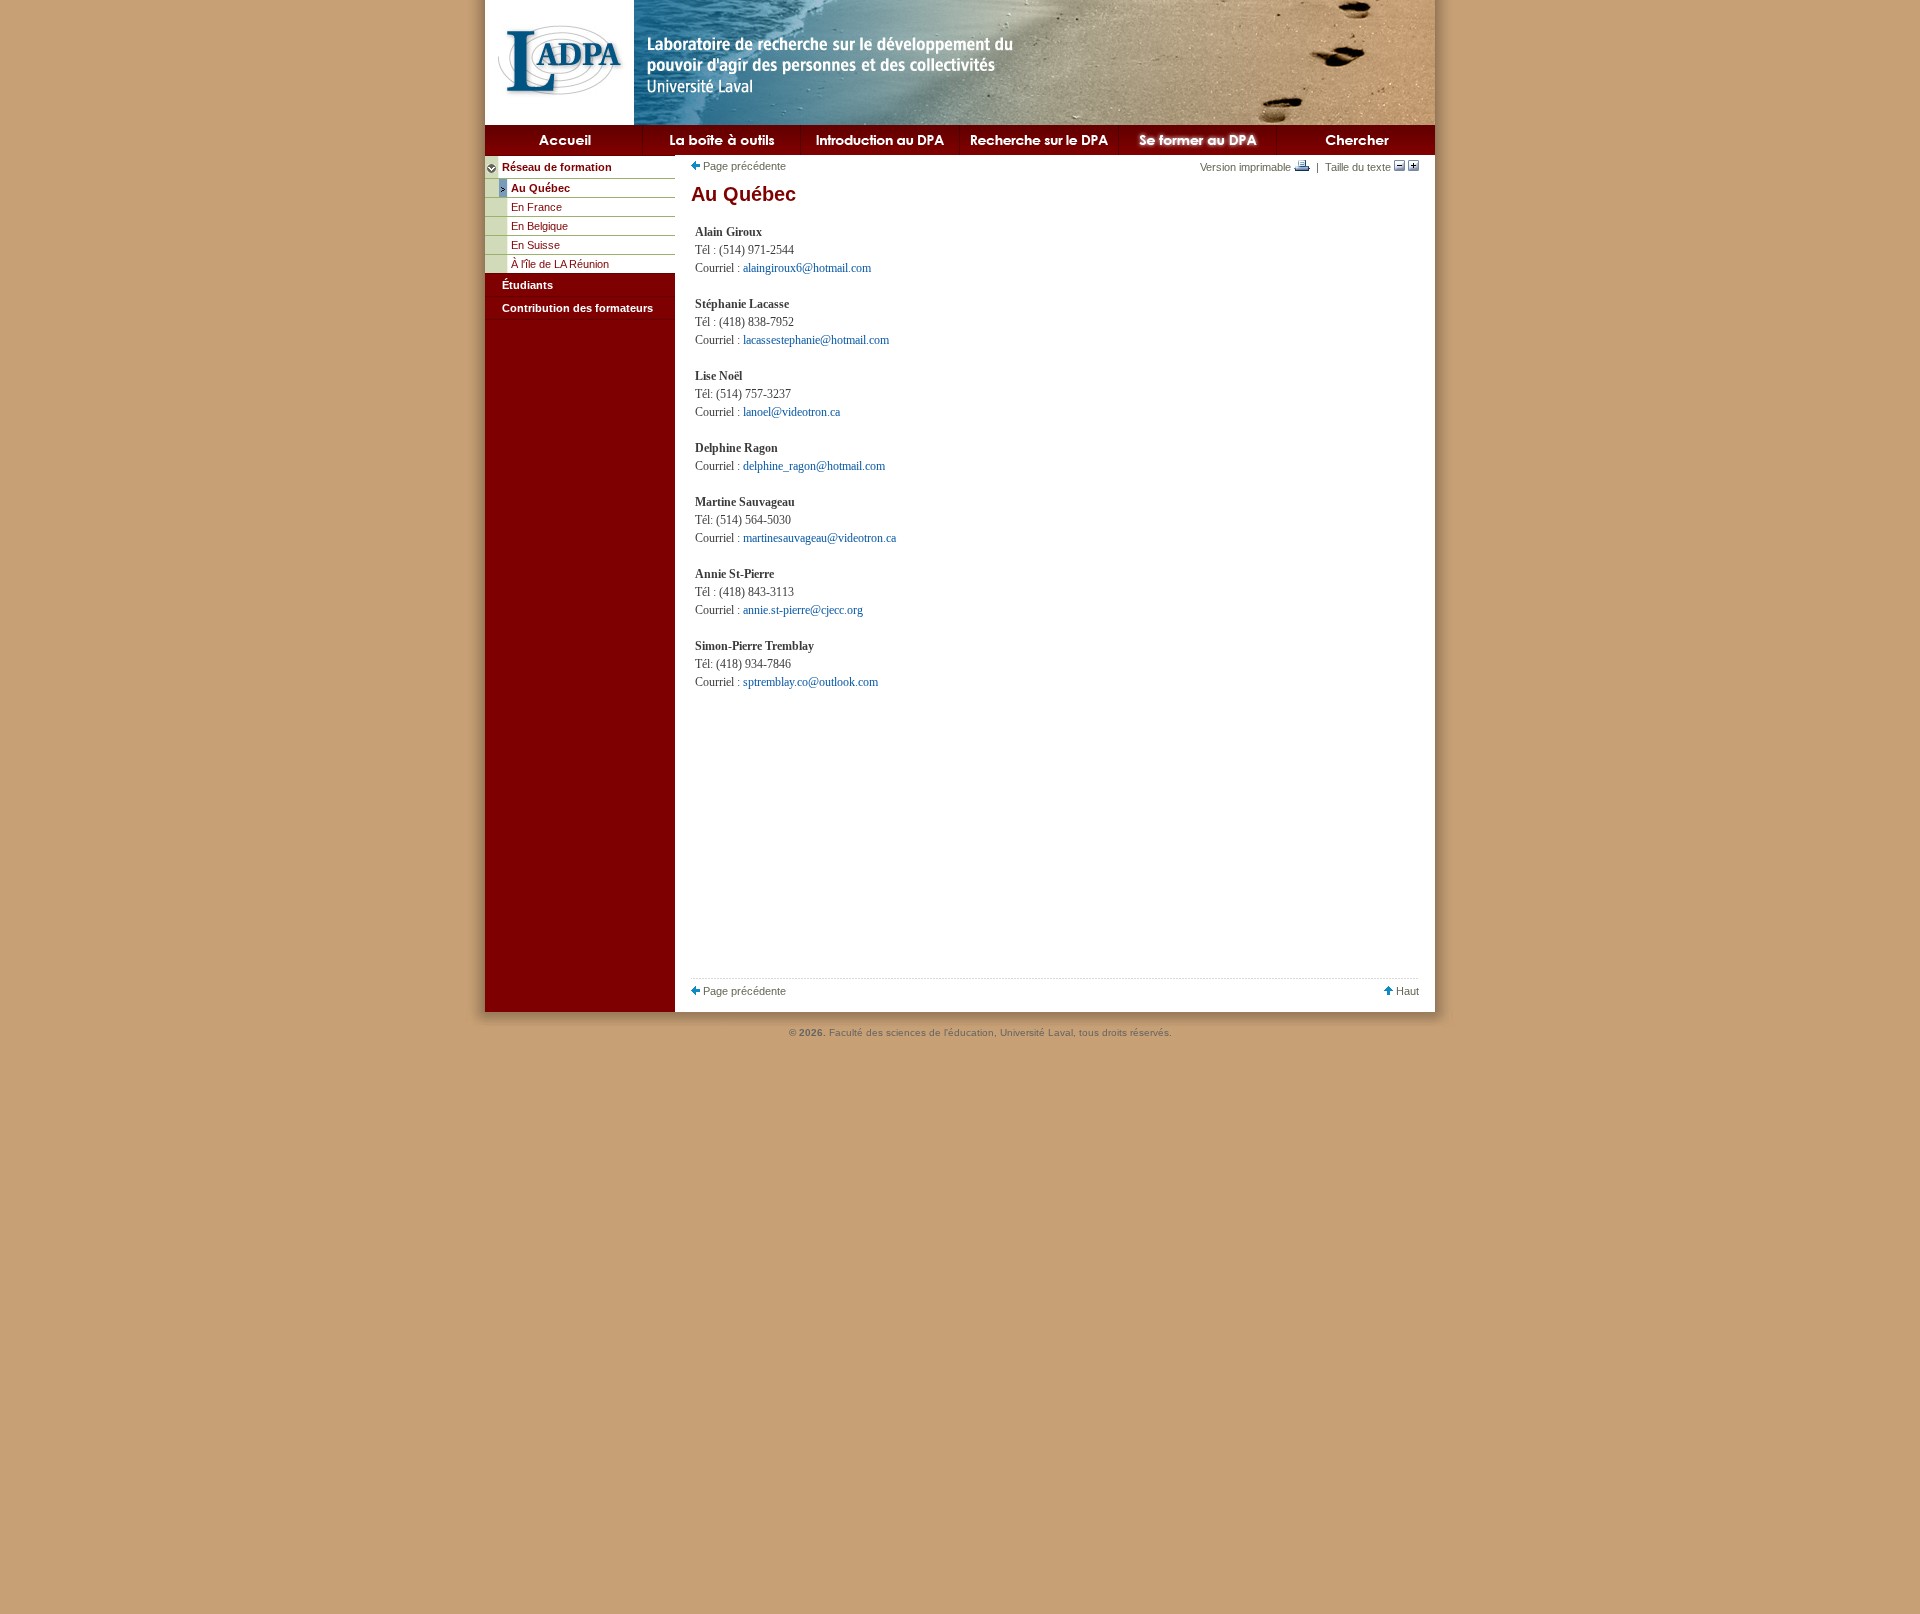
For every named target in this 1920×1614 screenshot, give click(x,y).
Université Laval (1036, 1032)
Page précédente (743, 166)
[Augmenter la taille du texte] (1413, 167)
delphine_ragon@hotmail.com (814, 466)
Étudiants (527, 285)
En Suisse (535, 245)
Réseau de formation (557, 167)
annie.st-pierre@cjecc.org (803, 610)
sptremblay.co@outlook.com (810, 682)
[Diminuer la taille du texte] (1399, 167)
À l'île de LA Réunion (560, 264)
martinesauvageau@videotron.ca (819, 538)
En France (536, 207)
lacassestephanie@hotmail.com (816, 340)
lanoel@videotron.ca (791, 412)
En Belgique (539, 226)
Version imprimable (1247, 167)
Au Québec (540, 188)
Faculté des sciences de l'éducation (911, 1032)
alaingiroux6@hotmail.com (807, 268)
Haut (1406, 991)
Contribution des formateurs (577, 308)
